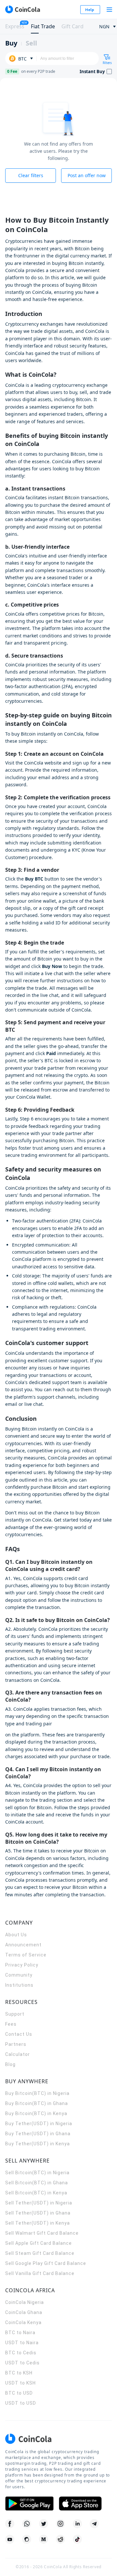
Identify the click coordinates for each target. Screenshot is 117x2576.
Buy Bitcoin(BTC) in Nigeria (37, 2093)
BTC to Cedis (21, 2353)
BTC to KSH (19, 2373)
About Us (16, 1935)
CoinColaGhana (24, 2312)
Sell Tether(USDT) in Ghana (38, 2213)
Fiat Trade (43, 26)
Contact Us (19, 2034)
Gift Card (72, 26)
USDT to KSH (20, 2383)
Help (90, 10)
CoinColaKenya (23, 2322)
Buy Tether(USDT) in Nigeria (39, 2124)
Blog (10, 2064)
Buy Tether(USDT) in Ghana (38, 2134)
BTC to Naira (20, 2333)
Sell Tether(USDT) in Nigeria (39, 2203)
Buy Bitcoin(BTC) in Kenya (36, 2113)
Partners (16, 2044)
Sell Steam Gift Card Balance (40, 2253)
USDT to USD (21, 2403)
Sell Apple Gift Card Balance (39, 2243)
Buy (11, 43)
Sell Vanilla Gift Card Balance (40, 2273)
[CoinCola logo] (22, 9)
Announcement (23, 1945)
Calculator (18, 2054)
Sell (31, 43)
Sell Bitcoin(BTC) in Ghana (37, 2183)
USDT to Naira (22, 2343)
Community (19, 1975)
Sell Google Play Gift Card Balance (46, 2263)
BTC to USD (19, 2393)
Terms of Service (26, 1955)
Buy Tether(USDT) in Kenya (38, 2144)
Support (15, 2014)
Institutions (19, 1985)
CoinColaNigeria (25, 2302)
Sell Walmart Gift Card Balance (42, 2233)
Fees (11, 2024)
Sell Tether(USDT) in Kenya (38, 2223)
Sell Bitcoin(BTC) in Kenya (36, 2193)
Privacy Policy (22, 1965)
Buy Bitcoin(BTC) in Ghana (37, 2103)
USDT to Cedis (22, 2363)
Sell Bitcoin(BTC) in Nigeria (37, 2173)
